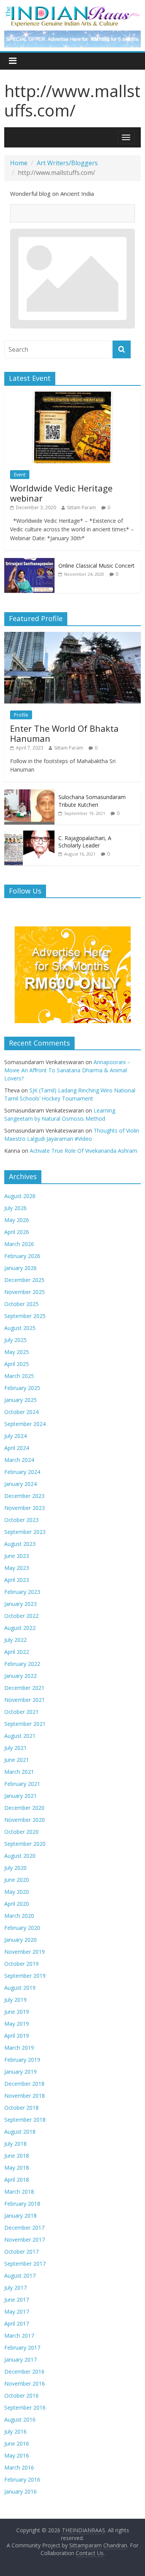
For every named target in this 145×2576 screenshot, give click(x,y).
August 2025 (20, 1328)
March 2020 (19, 1916)
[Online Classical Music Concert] (29, 562)
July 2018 (15, 2144)
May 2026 (17, 1220)
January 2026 (20, 1268)
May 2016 (17, 2455)
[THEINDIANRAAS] (72, 9)
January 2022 (20, 1676)
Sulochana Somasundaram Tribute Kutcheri (92, 801)
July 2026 (15, 1208)
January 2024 (20, 1484)
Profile (21, 715)
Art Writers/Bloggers (67, 163)
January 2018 (20, 2216)
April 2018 (17, 2180)
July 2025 (15, 1340)
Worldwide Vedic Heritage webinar (61, 493)
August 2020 (20, 1856)
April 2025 (17, 1364)
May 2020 (17, 1892)
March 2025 (19, 1376)
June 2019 (17, 2012)
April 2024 (17, 1448)
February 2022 (22, 1664)
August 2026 (20, 1196)
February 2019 (22, 2060)
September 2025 (25, 1316)
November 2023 (25, 1508)
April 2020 (17, 1904)
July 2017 (15, 2288)
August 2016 (20, 2419)
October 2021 (21, 1712)
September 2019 (25, 1976)
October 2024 (21, 1412)
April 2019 (17, 2036)
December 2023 (24, 1496)
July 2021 (15, 1748)
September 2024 (25, 1424)
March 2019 (19, 2048)
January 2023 (20, 1604)
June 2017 (17, 2300)
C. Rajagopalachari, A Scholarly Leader (85, 842)
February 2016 (22, 2479)
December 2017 (24, 2228)
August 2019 (20, 1988)
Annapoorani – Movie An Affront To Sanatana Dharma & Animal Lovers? (67, 1070)
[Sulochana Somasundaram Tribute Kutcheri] (29, 793)
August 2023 (20, 1544)
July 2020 (15, 1868)
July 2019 (15, 2000)
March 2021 (19, 1772)
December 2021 (24, 1688)
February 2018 (22, 2204)
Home (19, 163)
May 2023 (17, 1568)
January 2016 (20, 2491)
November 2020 (25, 1820)
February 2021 (22, 1784)
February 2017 (22, 2347)
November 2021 (25, 1700)
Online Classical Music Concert (96, 566)
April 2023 (17, 1580)
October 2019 (21, 1964)
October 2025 (21, 1304)
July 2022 (15, 1640)
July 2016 (15, 2431)
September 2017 (25, 2264)
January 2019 (20, 2072)
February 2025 (22, 1388)
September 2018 (25, 2120)
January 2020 (20, 1940)
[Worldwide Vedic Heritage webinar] (72, 396)
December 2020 (24, 1808)
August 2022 (20, 1628)
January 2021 (20, 1796)
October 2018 (21, 2108)
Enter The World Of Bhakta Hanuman (64, 733)
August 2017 (20, 2276)
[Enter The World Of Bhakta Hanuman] (72, 636)
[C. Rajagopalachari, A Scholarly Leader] (29, 834)
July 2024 (15, 1436)
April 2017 (17, 2324)
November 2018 (25, 2096)
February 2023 (22, 1592)
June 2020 (17, 1880)
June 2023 (17, 1556)
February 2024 (22, 1472)
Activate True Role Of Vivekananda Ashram (84, 1151)
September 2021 (25, 1724)
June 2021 (17, 1760)
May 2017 (17, 2312)
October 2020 (21, 1832)
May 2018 (17, 2168)
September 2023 (25, 1532)
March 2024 (19, 1460)
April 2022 (17, 1652)
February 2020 (22, 1928)
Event (20, 475)
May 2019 (17, 2024)
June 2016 (17, 2443)
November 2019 (25, 1952)
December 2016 (24, 2371)
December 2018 (24, 2084)
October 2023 (21, 1520)
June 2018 (17, 2156)
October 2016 (21, 2395)
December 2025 (24, 1280)
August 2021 (20, 1736)
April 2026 (17, 1232)
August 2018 (20, 2132)
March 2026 (19, 1244)
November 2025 (25, 1292)
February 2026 (22, 1256)
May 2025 (17, 1352)
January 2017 (20, 2359)
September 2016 (25, 2407)
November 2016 (25, 2383)
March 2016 (19, 2467)
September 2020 (25, 1844)
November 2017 (25, 2240)
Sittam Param (81, 507)
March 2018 (19, 2192)
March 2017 (19, 2336)
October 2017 (21, 2252)
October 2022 (21, 1616)
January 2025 (20, 1400)
